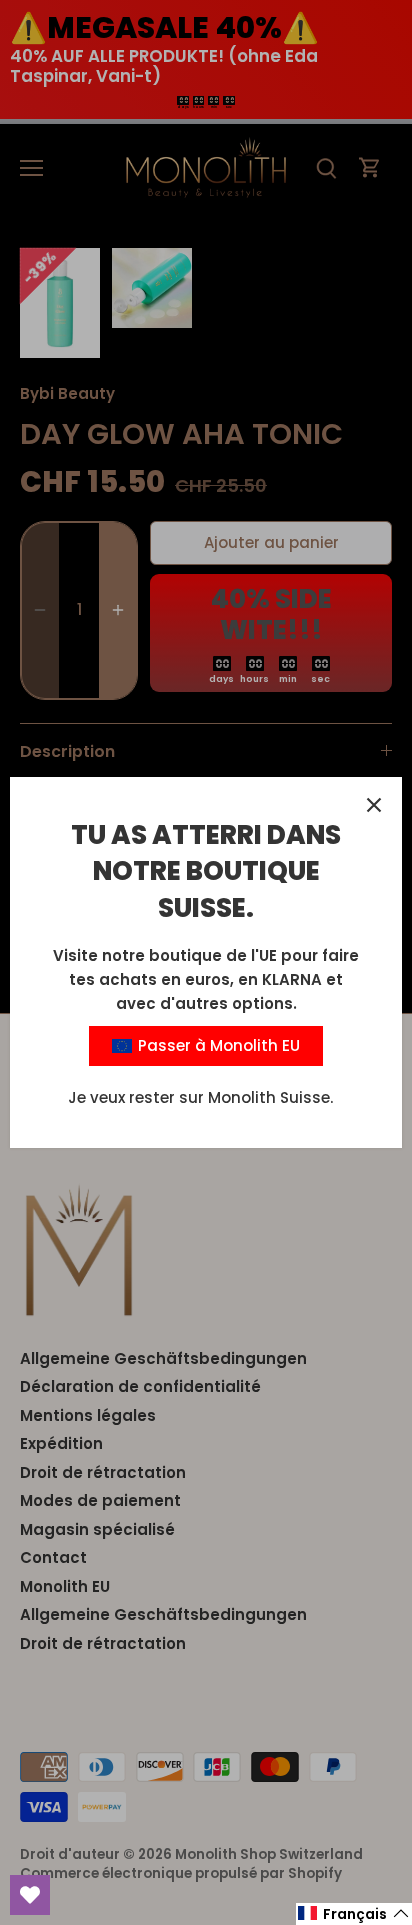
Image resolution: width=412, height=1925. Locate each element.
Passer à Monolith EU (217, 1045)
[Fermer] (374, 805)
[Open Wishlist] (30, 1895)
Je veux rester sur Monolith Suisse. (200, 1097)
